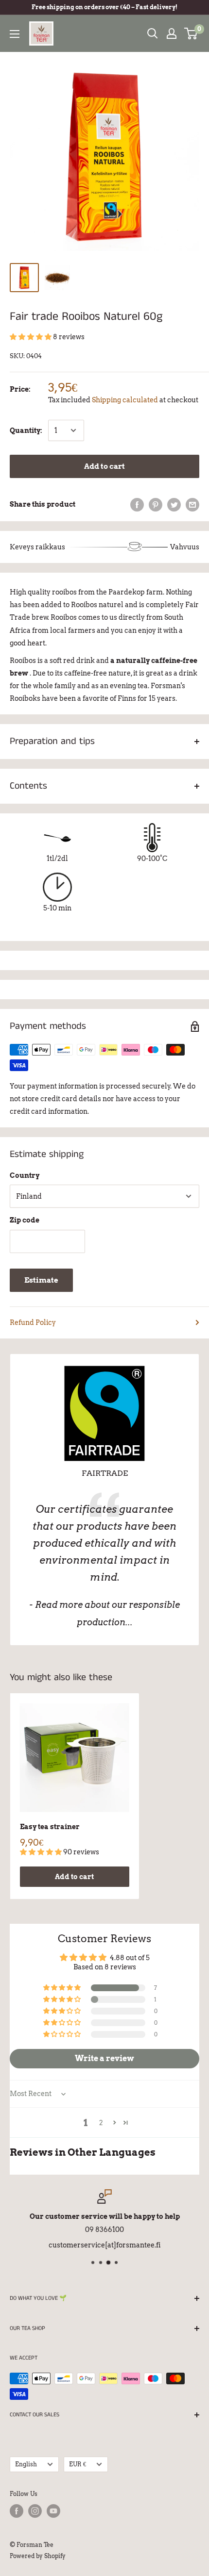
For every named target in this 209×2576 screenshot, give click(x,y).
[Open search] (153, 33)
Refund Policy (33, 1322)
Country (25, 1175)
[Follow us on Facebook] (17, 2511)
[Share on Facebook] (137, 504)
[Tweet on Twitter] (174, 504)
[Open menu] (15, 34)
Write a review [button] (104, 2058)
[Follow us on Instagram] (35, 2511)
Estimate (41, 1280)
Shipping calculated (125, 400)
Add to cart (104, 466)
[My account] (172, 33)
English (26, 2464)
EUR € (78, 2464)
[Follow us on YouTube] (53, 2511)
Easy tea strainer (50, 1827)
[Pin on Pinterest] (156, 504)
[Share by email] (192, 504)
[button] (31, 337)
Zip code (25, 1220)
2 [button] (101, 2123)
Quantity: (26, 430)
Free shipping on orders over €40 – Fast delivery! (104, 7)
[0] (191, 33)
